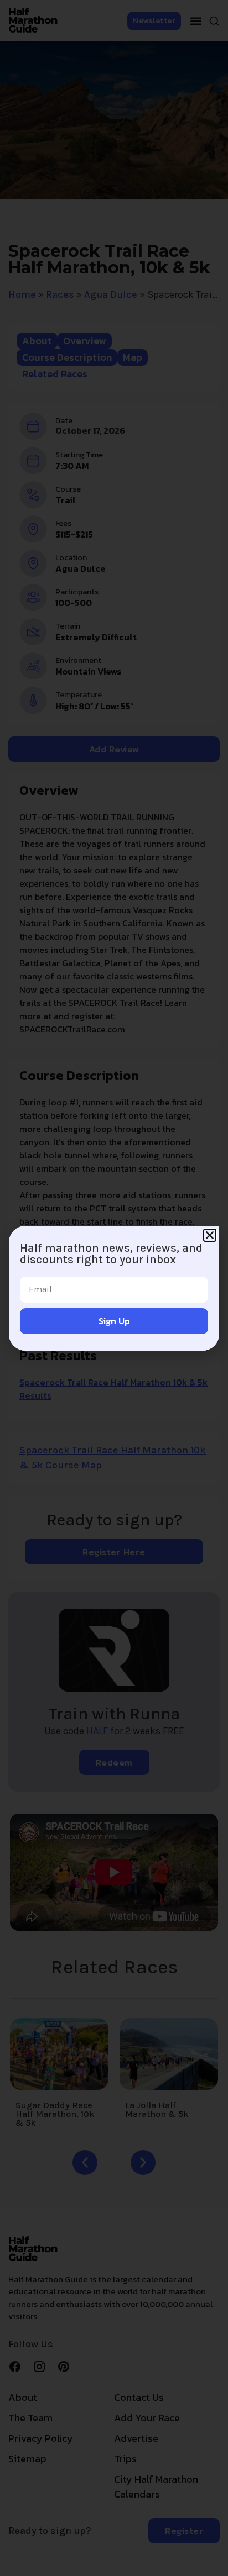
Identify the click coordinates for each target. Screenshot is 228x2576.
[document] (114, 1288)
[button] (210, 1235)
